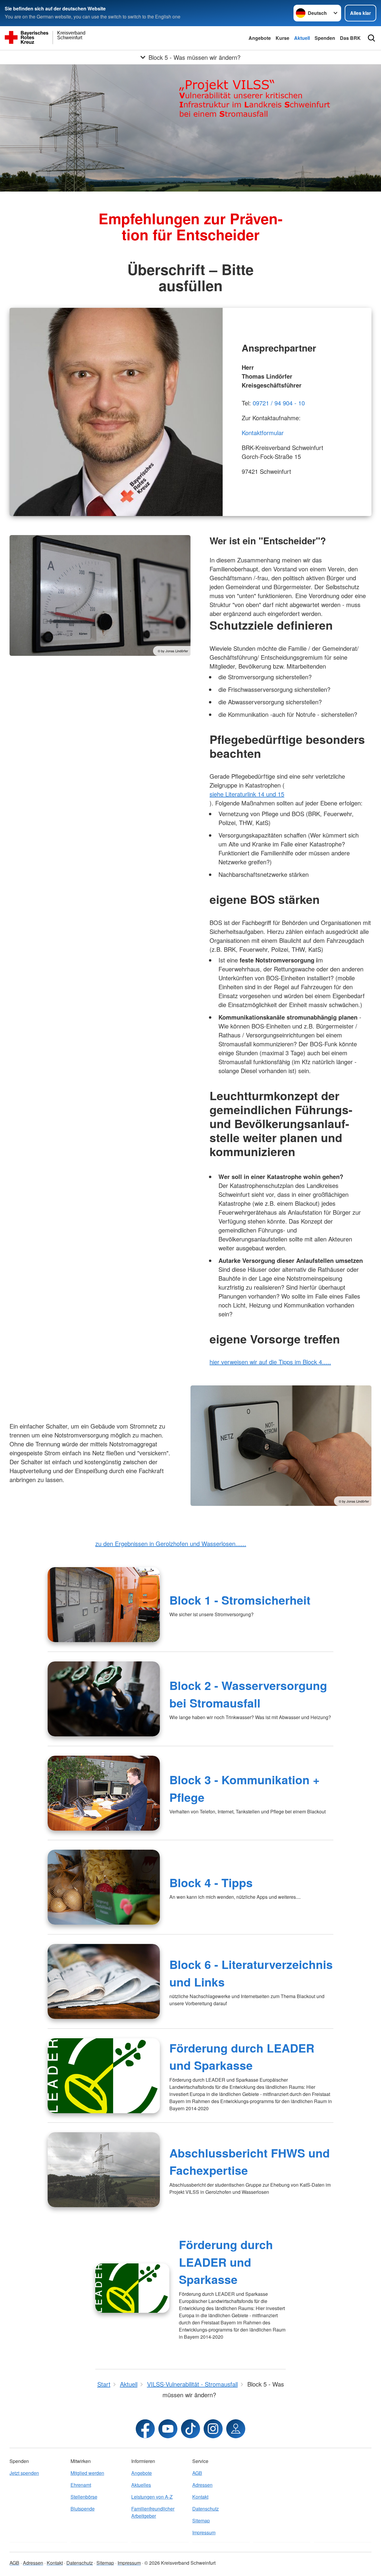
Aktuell (302, 38)
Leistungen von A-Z (152, 2497)
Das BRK (350, 38)
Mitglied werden (87, 2473)
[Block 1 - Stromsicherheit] (104, 1605)
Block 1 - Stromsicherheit (240, 1600)
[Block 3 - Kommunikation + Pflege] (104, 1793)
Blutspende (83, 2509)
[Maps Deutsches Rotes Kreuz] (236, 2429)
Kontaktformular (263, 433)
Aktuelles (141, 2485)
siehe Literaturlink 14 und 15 (247, 794)
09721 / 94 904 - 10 (279, 403)
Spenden (325, 38)
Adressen (202, 2485)
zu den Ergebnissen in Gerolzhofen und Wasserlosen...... (171, 1543)
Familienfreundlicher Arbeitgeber (153, 2512)
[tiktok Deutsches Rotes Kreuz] (190, 2429)
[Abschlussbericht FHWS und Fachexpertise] (104, 2170)
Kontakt (200, 2497)
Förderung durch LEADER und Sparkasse (226, 2262)
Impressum (204, 2532)
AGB (197, 2473)
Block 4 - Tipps (211, 1882)
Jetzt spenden (24, 2473)
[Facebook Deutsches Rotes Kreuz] (145, 2429)
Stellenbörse (84, 2497)
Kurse (282, 38)
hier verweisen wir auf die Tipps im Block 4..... (270, 1362)
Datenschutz (206, 2509)
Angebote (260, 38)
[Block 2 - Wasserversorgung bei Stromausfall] (104, 1699)
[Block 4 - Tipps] (104, 1887)
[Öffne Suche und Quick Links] (371, 38)
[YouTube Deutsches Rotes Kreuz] (168, 2429)
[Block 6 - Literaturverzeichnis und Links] (104, 1981)
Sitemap (201, 2521)
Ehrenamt (81, 2485)
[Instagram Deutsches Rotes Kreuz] (213, 2429)
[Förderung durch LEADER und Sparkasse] (104, 2076)
